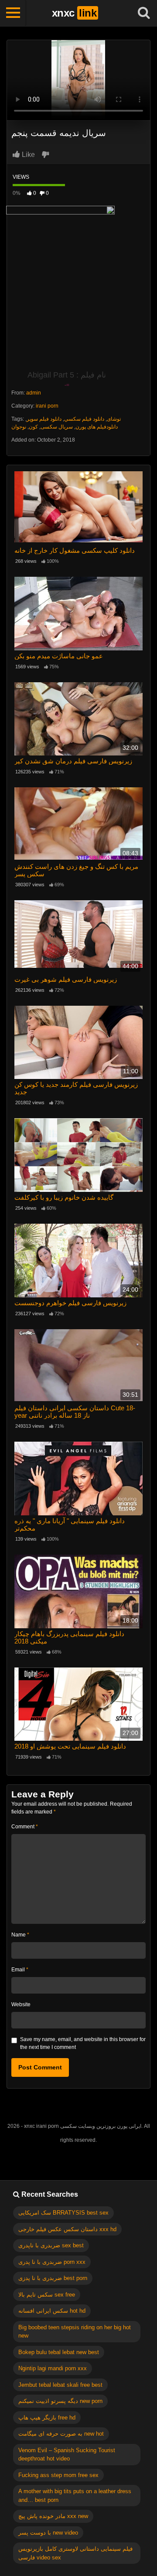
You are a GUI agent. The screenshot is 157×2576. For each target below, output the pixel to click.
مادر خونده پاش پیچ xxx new (53, 2516)
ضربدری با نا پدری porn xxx (52, 2262)
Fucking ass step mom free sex (58, 2475)
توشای (114, 419)
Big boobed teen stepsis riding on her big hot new (75, 2332)
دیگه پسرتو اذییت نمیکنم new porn (60, 2401)
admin (34, 393)
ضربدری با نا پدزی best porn (53, 2278)
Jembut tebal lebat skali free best (60, 2385)
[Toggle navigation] (13, 13)
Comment (25, 1827)
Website (21, 2004)
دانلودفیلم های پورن (97, 427)
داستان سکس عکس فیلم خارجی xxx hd (67, 2229)
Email (20, 1970)
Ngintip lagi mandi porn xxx (53, 2368)
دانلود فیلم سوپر (44, 419)
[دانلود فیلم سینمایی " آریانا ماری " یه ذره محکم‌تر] (78, 1479)
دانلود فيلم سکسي (84, 419)
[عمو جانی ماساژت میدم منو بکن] (78, 614)
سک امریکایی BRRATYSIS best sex (63, 2213)
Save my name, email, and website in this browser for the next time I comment (83, 2043)
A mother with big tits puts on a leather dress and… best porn (75, 2496)
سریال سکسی (57, 427)
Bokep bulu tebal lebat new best (59, 2352)
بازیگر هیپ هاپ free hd (47, 2418)
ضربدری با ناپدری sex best (51, 2245)
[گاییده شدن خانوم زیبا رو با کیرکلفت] (78, 1155)
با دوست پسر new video (48, 2533)
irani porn (47, 406)
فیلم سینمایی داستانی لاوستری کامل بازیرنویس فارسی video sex (75, 2553)
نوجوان (19, 427)
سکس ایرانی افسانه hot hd (52, 2311)
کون (33, 427)
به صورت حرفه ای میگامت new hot (61, 2434)
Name (20, 1935)
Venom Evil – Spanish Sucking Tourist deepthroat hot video (67, 2455)
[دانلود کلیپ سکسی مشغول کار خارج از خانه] (78, 508)
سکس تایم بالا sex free (47, 2295)
